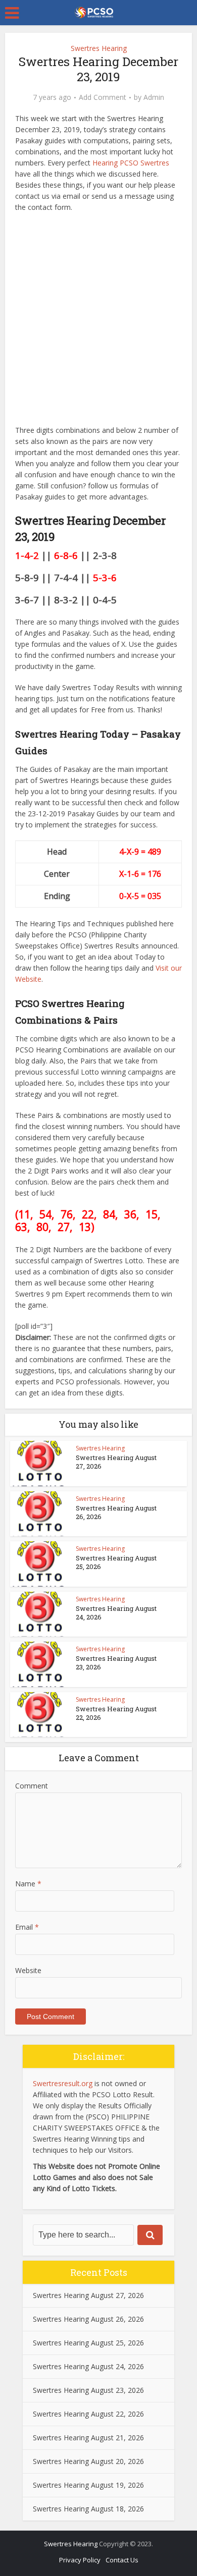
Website (28, 1970)
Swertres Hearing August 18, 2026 (88, 2509)
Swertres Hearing (99, 48)
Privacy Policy (80, 2560)
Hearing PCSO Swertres (131, 163)
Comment (32, 1786)
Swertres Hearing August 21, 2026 (88, 2438)
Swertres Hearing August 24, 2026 (116, 1613)
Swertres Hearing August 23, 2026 (116, 1663)
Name (28, 1884)
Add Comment (103, 97)
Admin (154, 97)
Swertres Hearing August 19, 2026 (88, 2485)
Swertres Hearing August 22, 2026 (116, 1713)
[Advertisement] (98, 321)
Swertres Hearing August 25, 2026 (116, 1562)
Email (27, 1927)
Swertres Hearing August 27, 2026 (116, 1462)
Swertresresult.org (63, 2083)
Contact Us (122, 2560)
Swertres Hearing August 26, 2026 (116, 1512)
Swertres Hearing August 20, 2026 (88, 2461)
